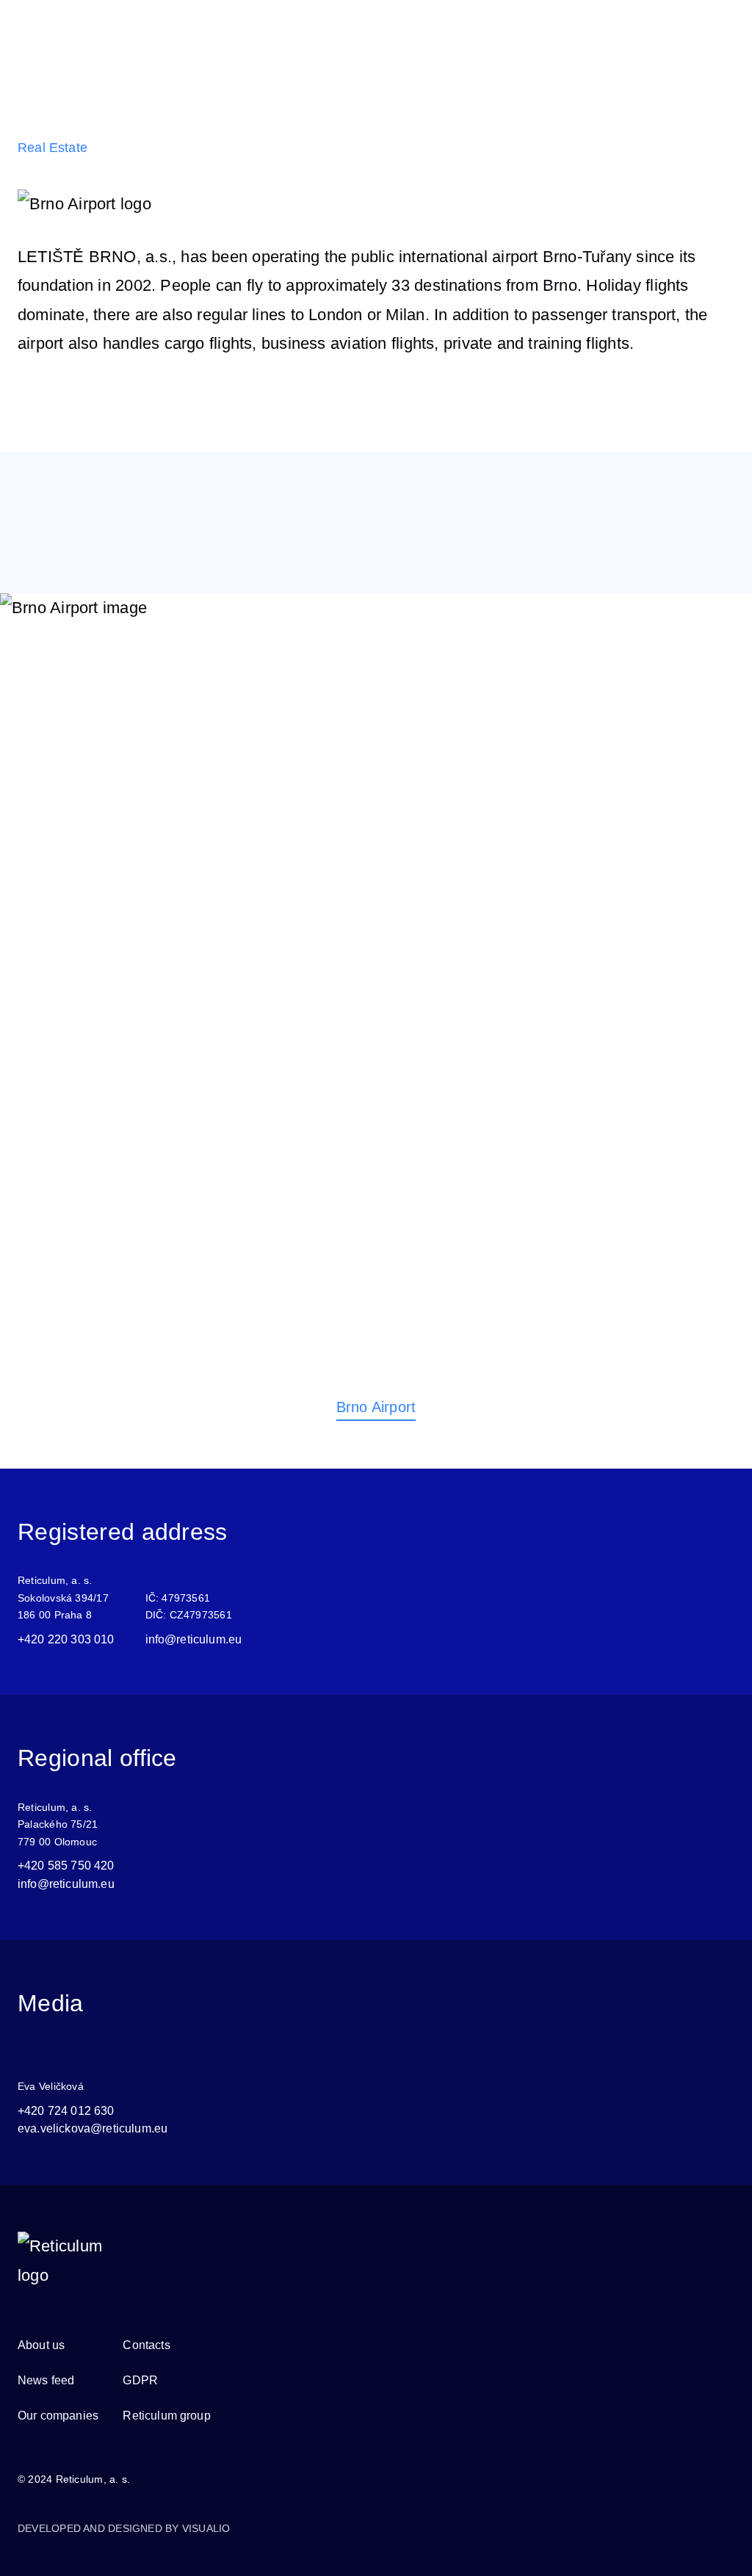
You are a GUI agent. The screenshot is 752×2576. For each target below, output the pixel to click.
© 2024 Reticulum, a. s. (74, 2479)
